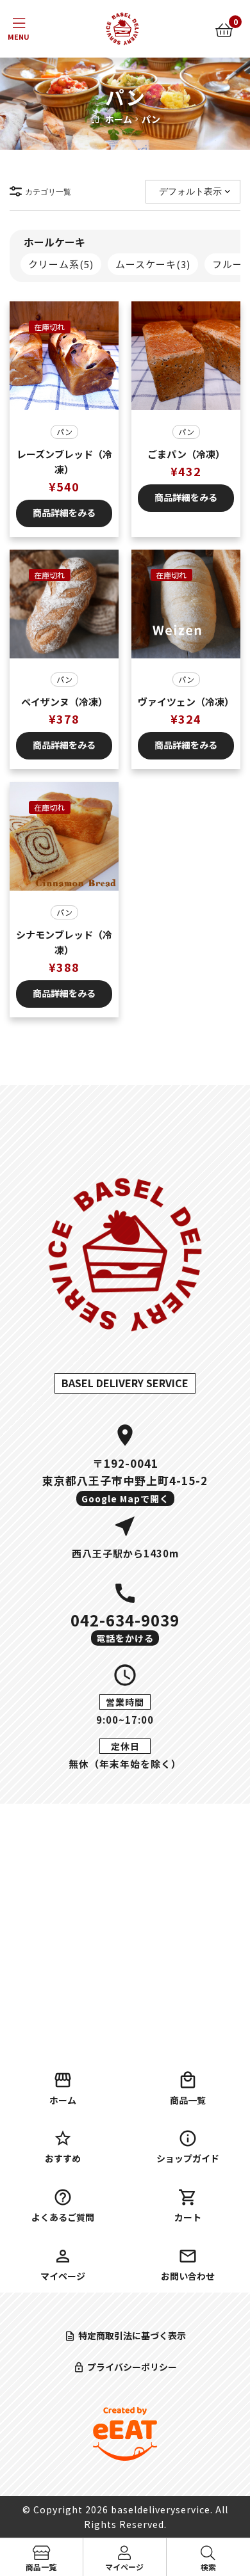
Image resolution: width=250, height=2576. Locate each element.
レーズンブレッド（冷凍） (64, 462)
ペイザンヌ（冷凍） (64, 702)
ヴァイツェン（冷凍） (186, 702)
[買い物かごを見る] (224, 29)
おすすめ (63, 2158)
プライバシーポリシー (132, 2367)
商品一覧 (188, 2100)
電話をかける (125, 1638)
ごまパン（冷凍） (186, 454)
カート (188, 2217)
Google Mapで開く (125, 1499)
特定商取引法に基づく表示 (132, 2335)
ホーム (119, 119)
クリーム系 (61, 264)
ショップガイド (188, 2158)
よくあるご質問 (63, 2217)
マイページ (63, 2276)
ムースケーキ (153, 264)
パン (64, 432)
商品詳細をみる (64, 513)
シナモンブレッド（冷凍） (64, 942)
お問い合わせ (188, 2276)
